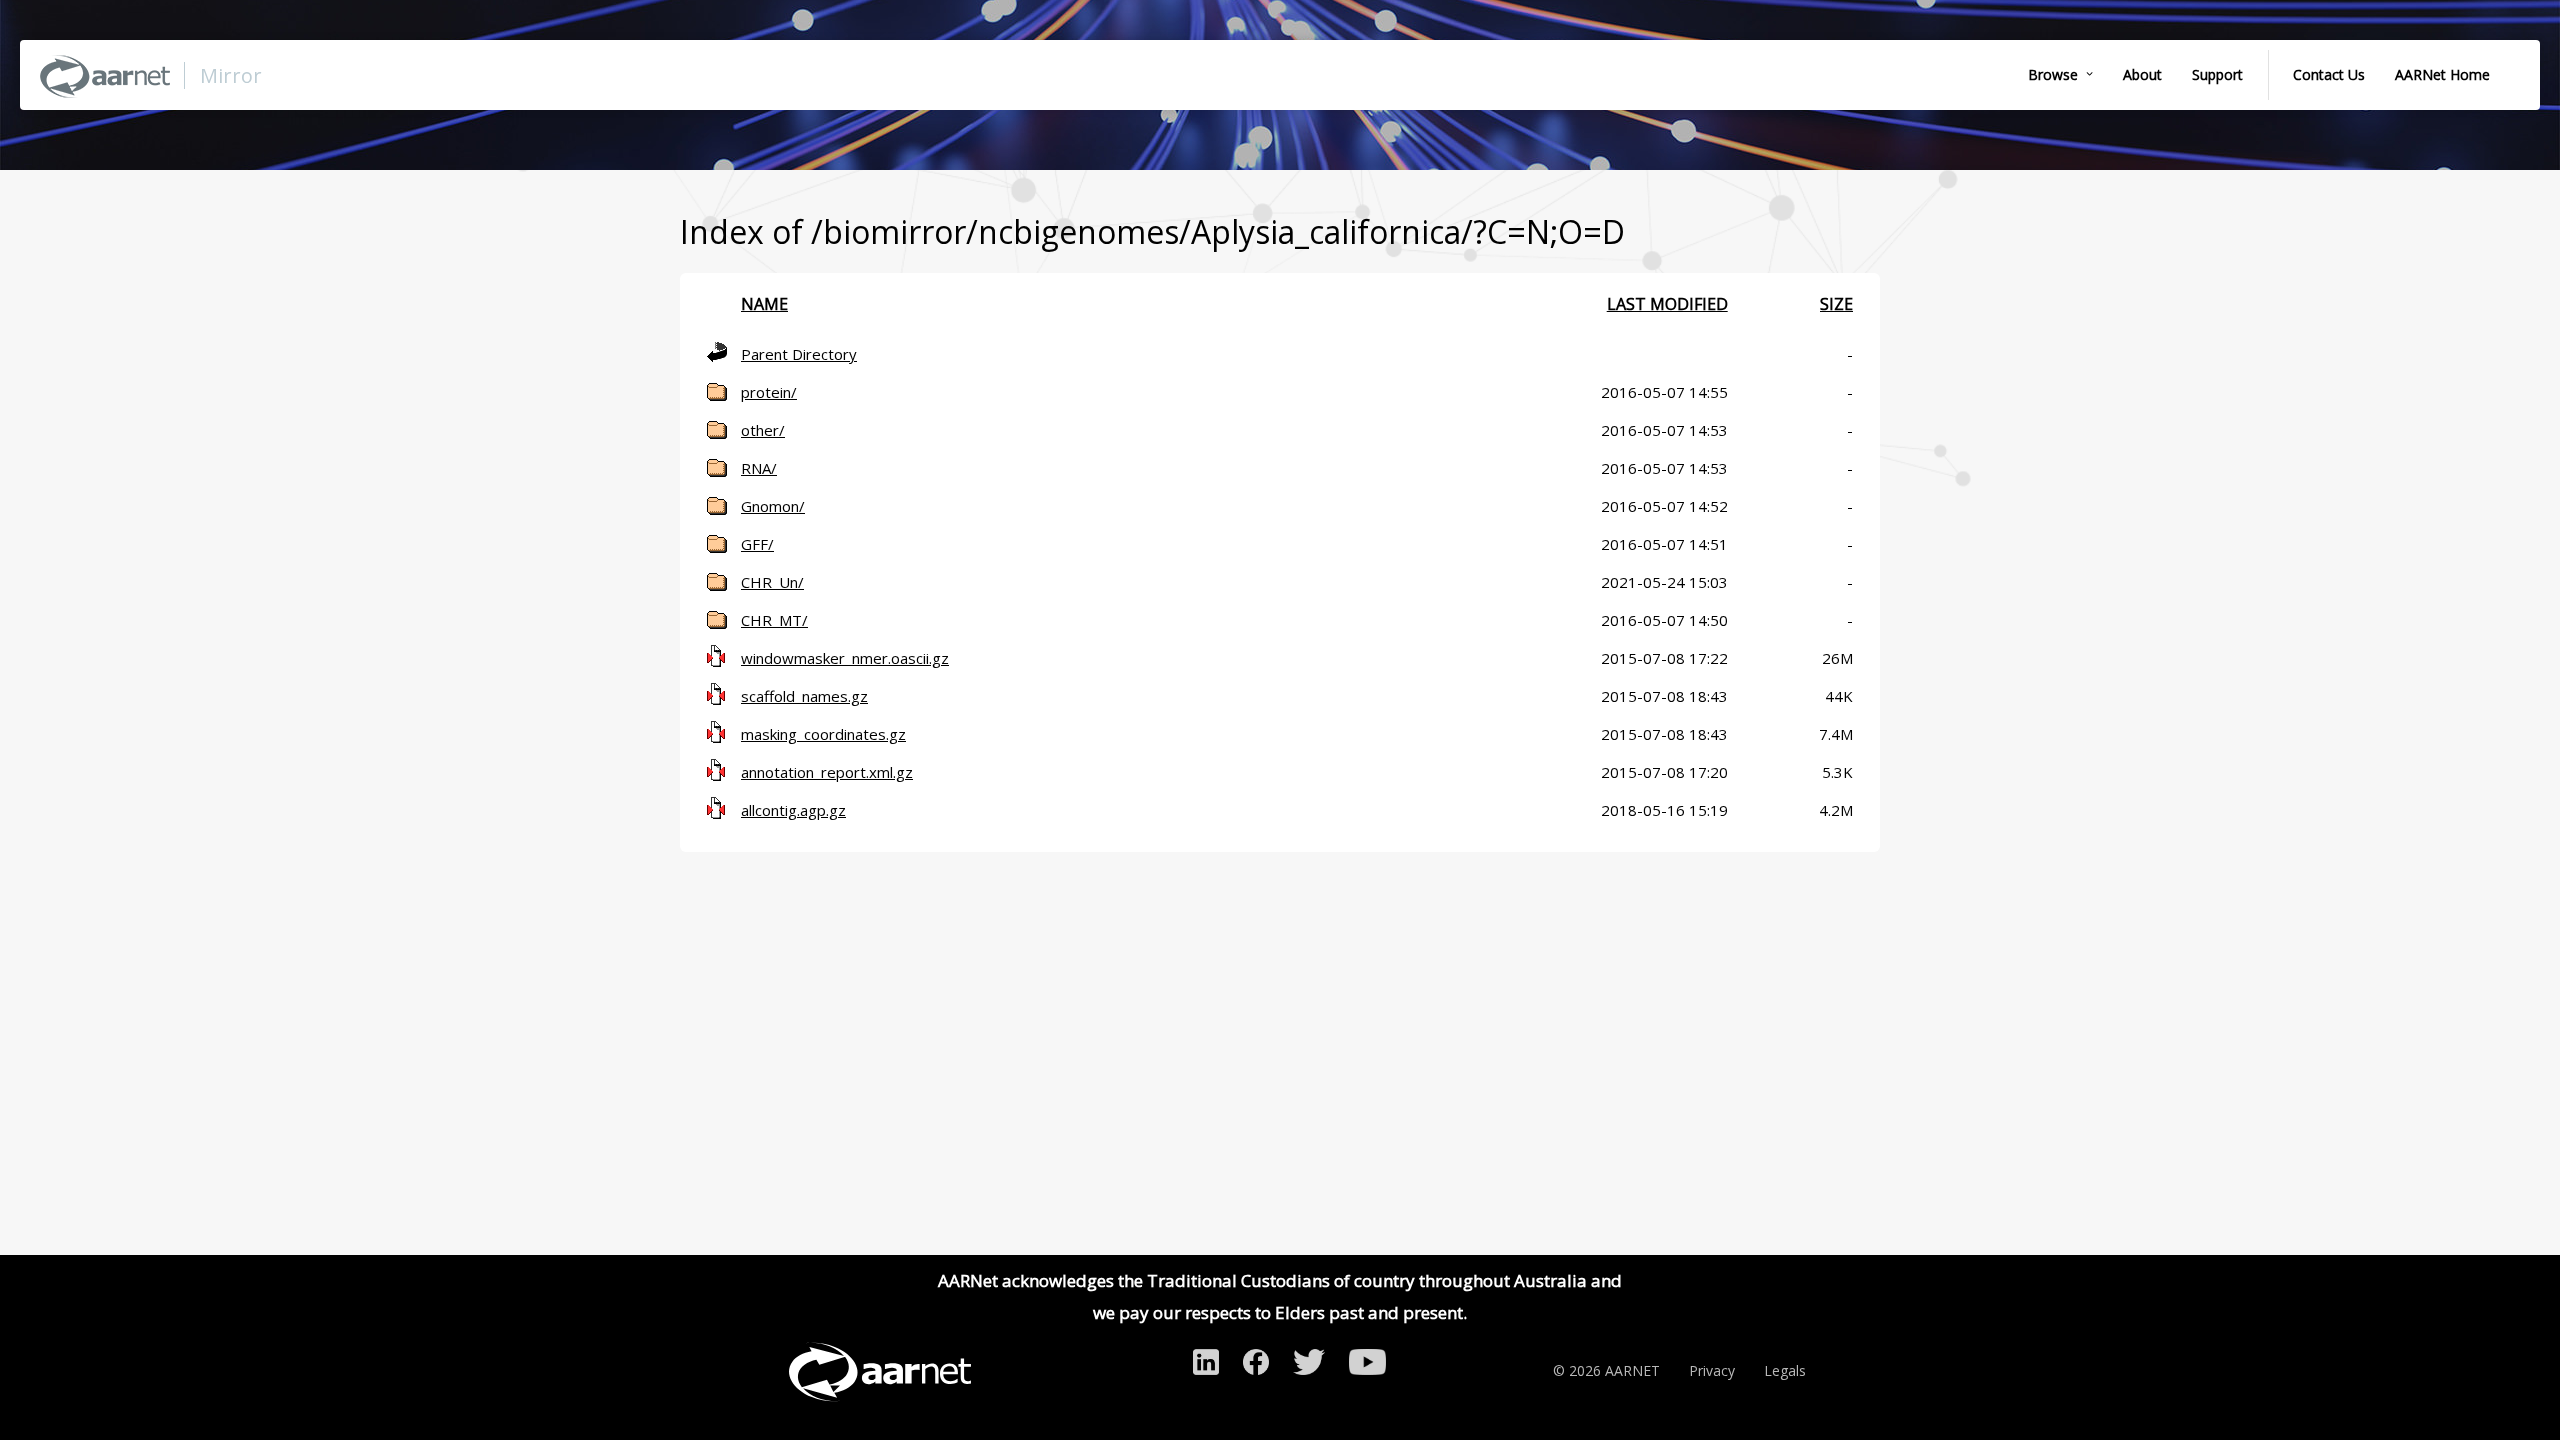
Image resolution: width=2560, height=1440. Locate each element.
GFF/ (757, 544)
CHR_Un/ (772, 582)
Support (2217, 74)
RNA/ (759, 468)
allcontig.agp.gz (793, 810)
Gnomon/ (773, 506)
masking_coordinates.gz (823, 734)
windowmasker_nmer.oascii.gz (845, 658)
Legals (1785, 1370)
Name (764, 304)
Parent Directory (799, 354)
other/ (763, 430)
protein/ (769, 392)
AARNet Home (2442, 74)
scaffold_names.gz (804, 696)
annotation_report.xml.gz (827, 772)
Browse (2053, 74)
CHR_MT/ (774, 620)
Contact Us (2329, 74)
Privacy (1712, 1370)
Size (1836, 304)
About (2142, 74)
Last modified (1667, 304)
